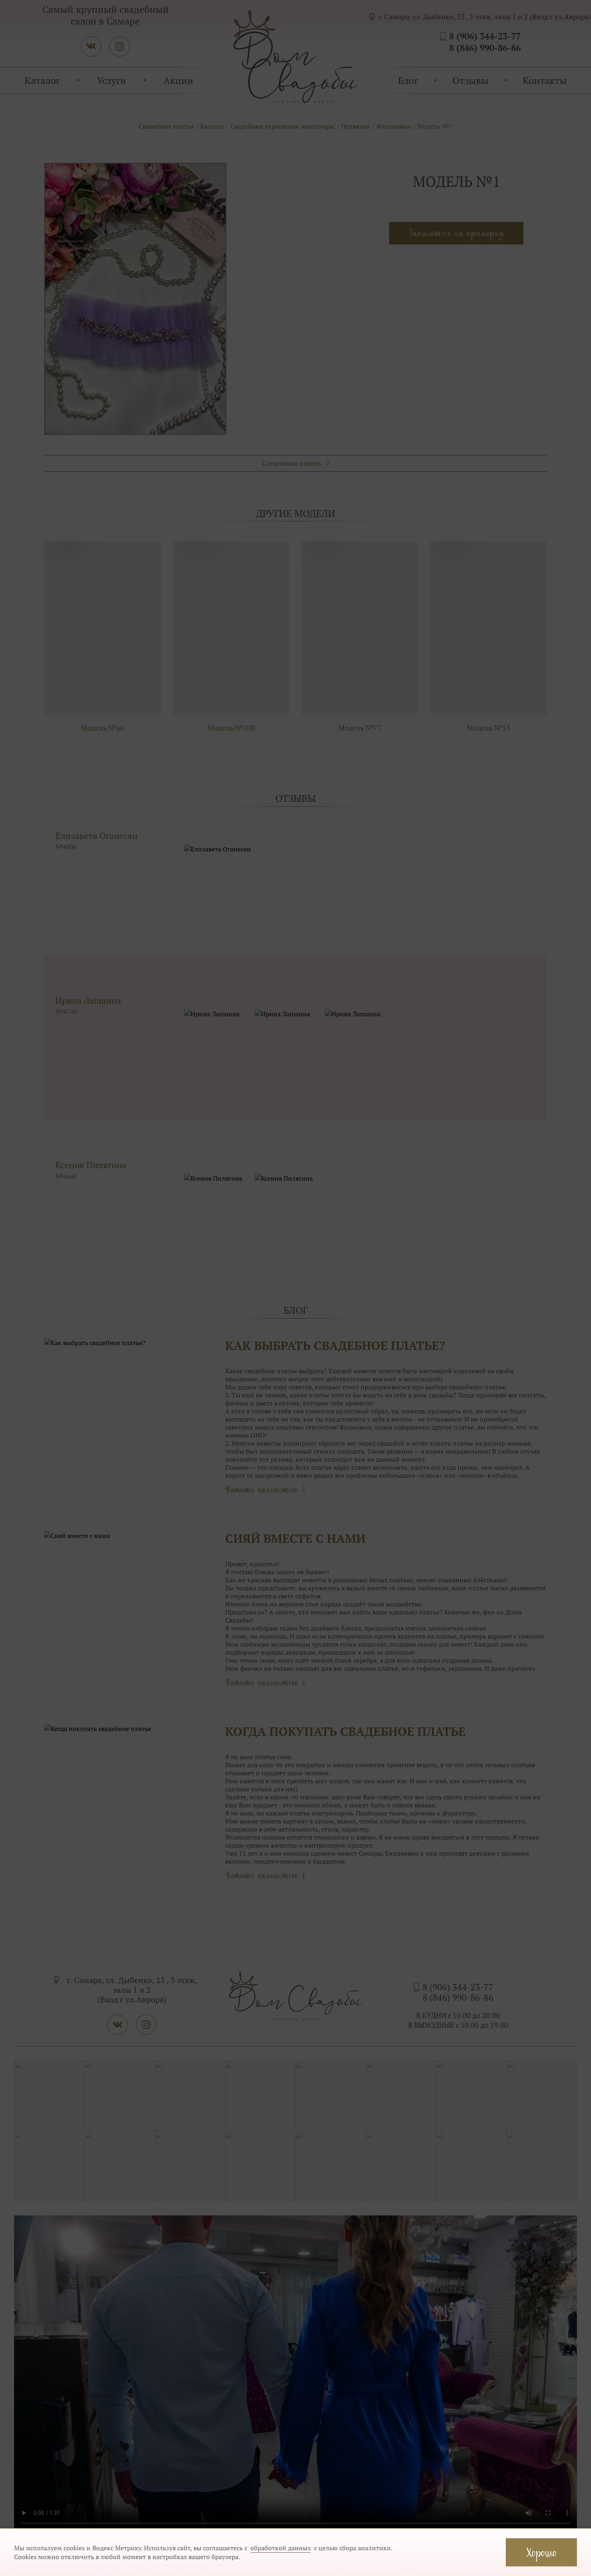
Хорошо (541, 2552)
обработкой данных (281, 2548)
